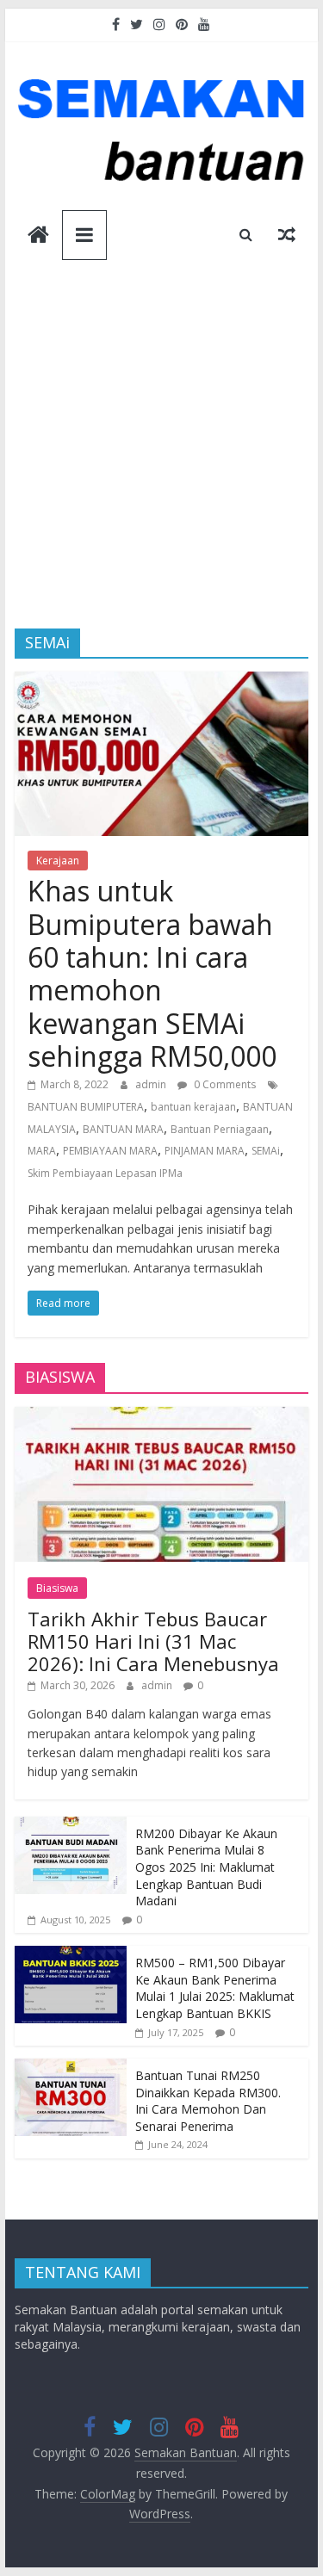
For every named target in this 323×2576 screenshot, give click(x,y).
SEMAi (266, 1151)
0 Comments (224, 1084)
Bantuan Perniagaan (220, 1129)
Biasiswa (57, 1588)
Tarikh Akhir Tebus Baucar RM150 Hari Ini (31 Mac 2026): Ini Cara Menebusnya (153, 1641)
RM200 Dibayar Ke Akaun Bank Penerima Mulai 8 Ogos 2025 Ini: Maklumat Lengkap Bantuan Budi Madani (206, 1867)
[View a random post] (287, 234)
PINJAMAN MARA (205, 1151)
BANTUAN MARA (123, 1129)
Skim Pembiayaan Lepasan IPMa (105, 1173)
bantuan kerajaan (193, 1107)
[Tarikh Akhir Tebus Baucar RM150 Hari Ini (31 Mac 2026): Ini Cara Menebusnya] (162, 1416)
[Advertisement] (161, 458)
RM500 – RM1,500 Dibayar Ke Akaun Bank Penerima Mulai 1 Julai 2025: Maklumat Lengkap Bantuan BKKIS (215, 1988)
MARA (42, 1151)
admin (152, 1084)
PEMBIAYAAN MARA (110, 1151)
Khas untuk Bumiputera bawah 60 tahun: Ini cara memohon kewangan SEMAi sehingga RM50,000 (152, 973)
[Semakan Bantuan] (38, 236)
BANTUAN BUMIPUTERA (86, 1107)
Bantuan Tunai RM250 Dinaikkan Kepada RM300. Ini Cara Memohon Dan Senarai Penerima (208, 2101)
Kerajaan (58, 861)
